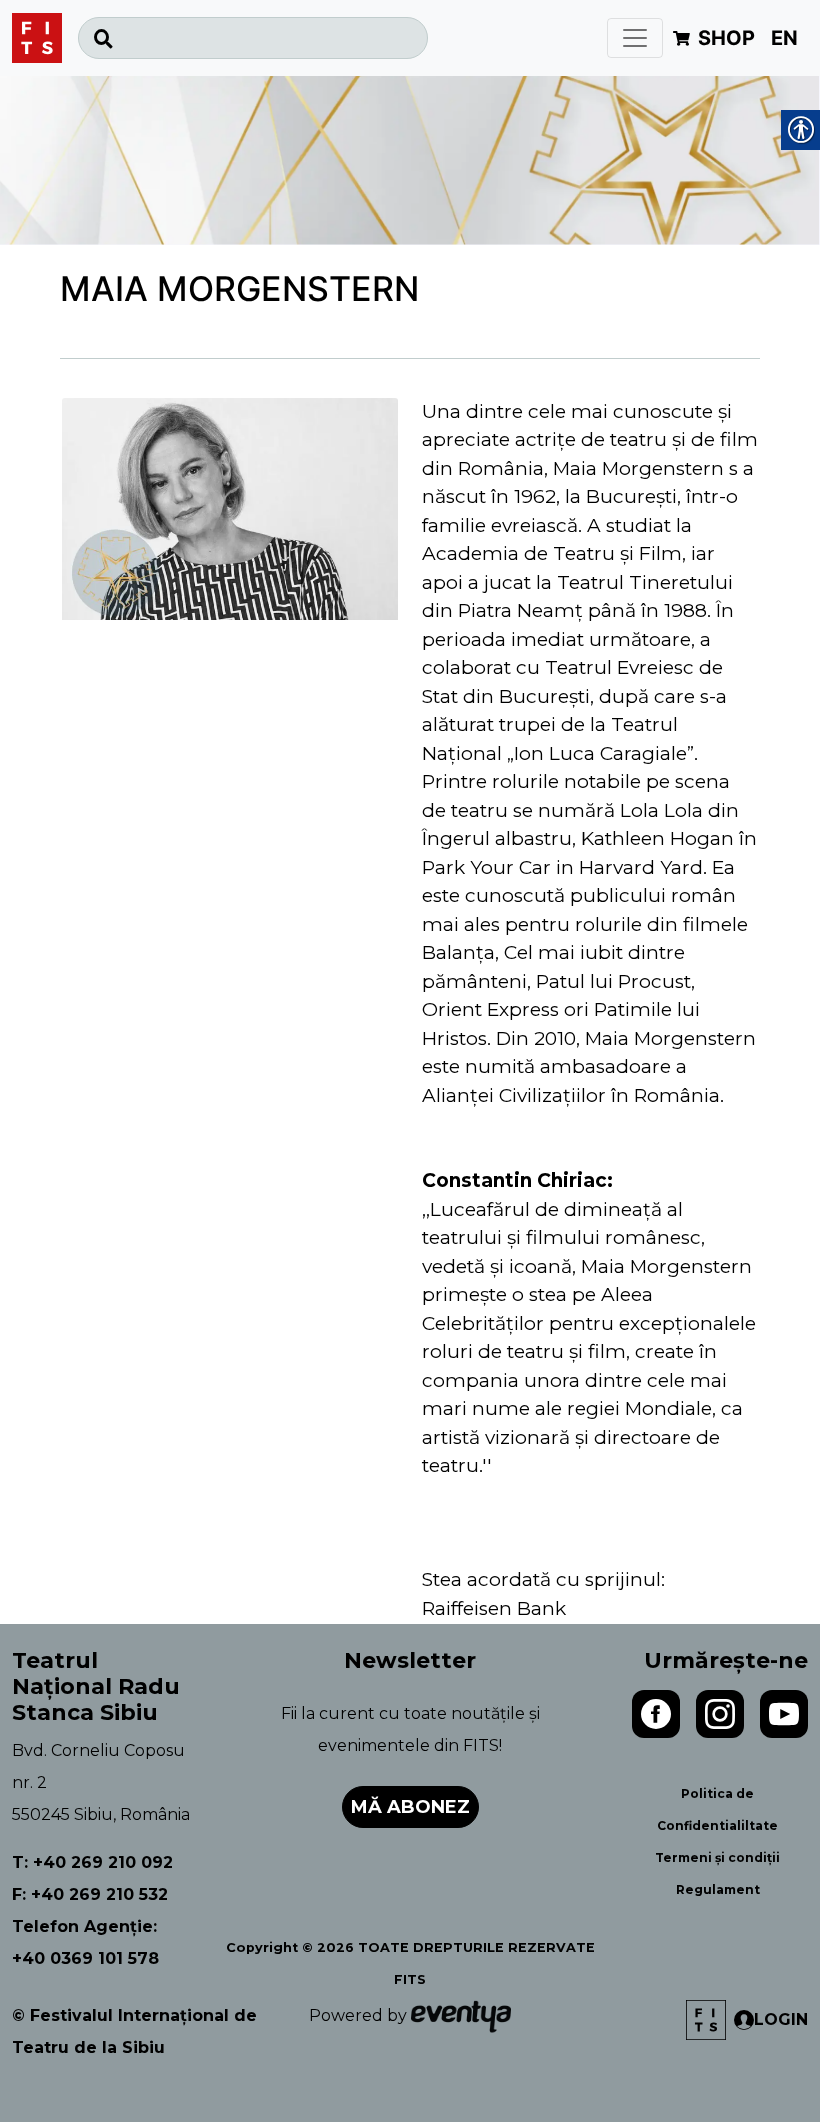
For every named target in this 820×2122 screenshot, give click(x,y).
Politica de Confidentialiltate (717, 1809)
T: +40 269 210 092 (92, 1862)
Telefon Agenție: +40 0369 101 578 (85, 1942)
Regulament (718, 1889)
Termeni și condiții (717, 1857)
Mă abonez (410, 1807)
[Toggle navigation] (635, 38)
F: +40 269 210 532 (90, 1894)
